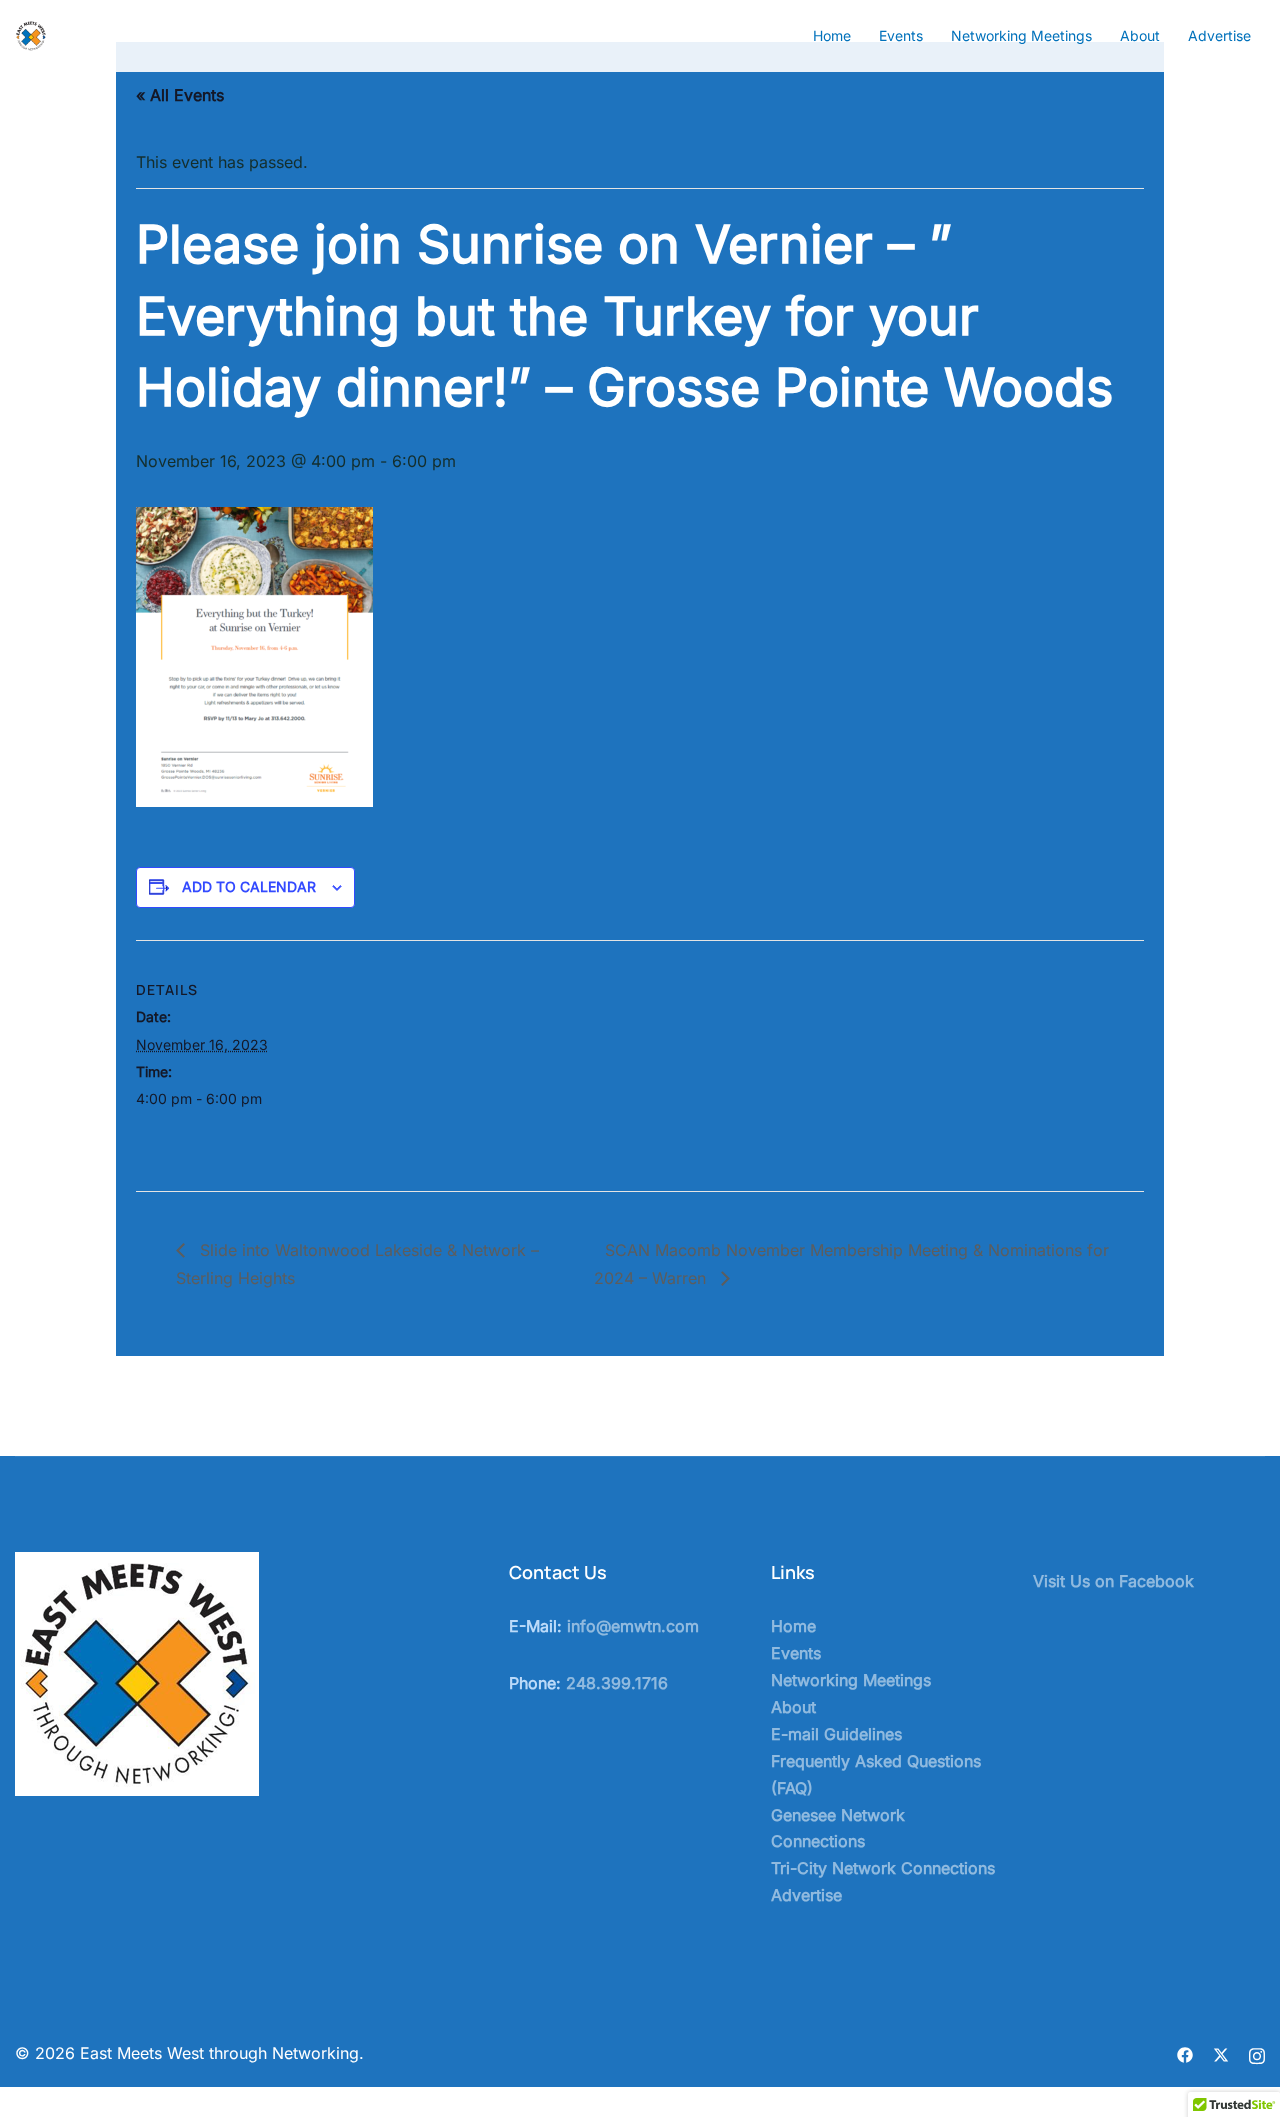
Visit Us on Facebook (1113, 1581)
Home (832, 35)
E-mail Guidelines (836, 1734)
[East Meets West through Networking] (31, 34)
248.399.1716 (617, 1683)
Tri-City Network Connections (883, 1868)
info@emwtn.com (633, 1626)
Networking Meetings (1021, 35)
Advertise (1219, 35)
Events (901, 35)
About (1140, 35)
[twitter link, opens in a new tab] (1221, 2053)
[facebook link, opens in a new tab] (1185, 2053)
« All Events (180, 95)
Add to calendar (249, 886)
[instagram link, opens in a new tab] (1257, 2053)
